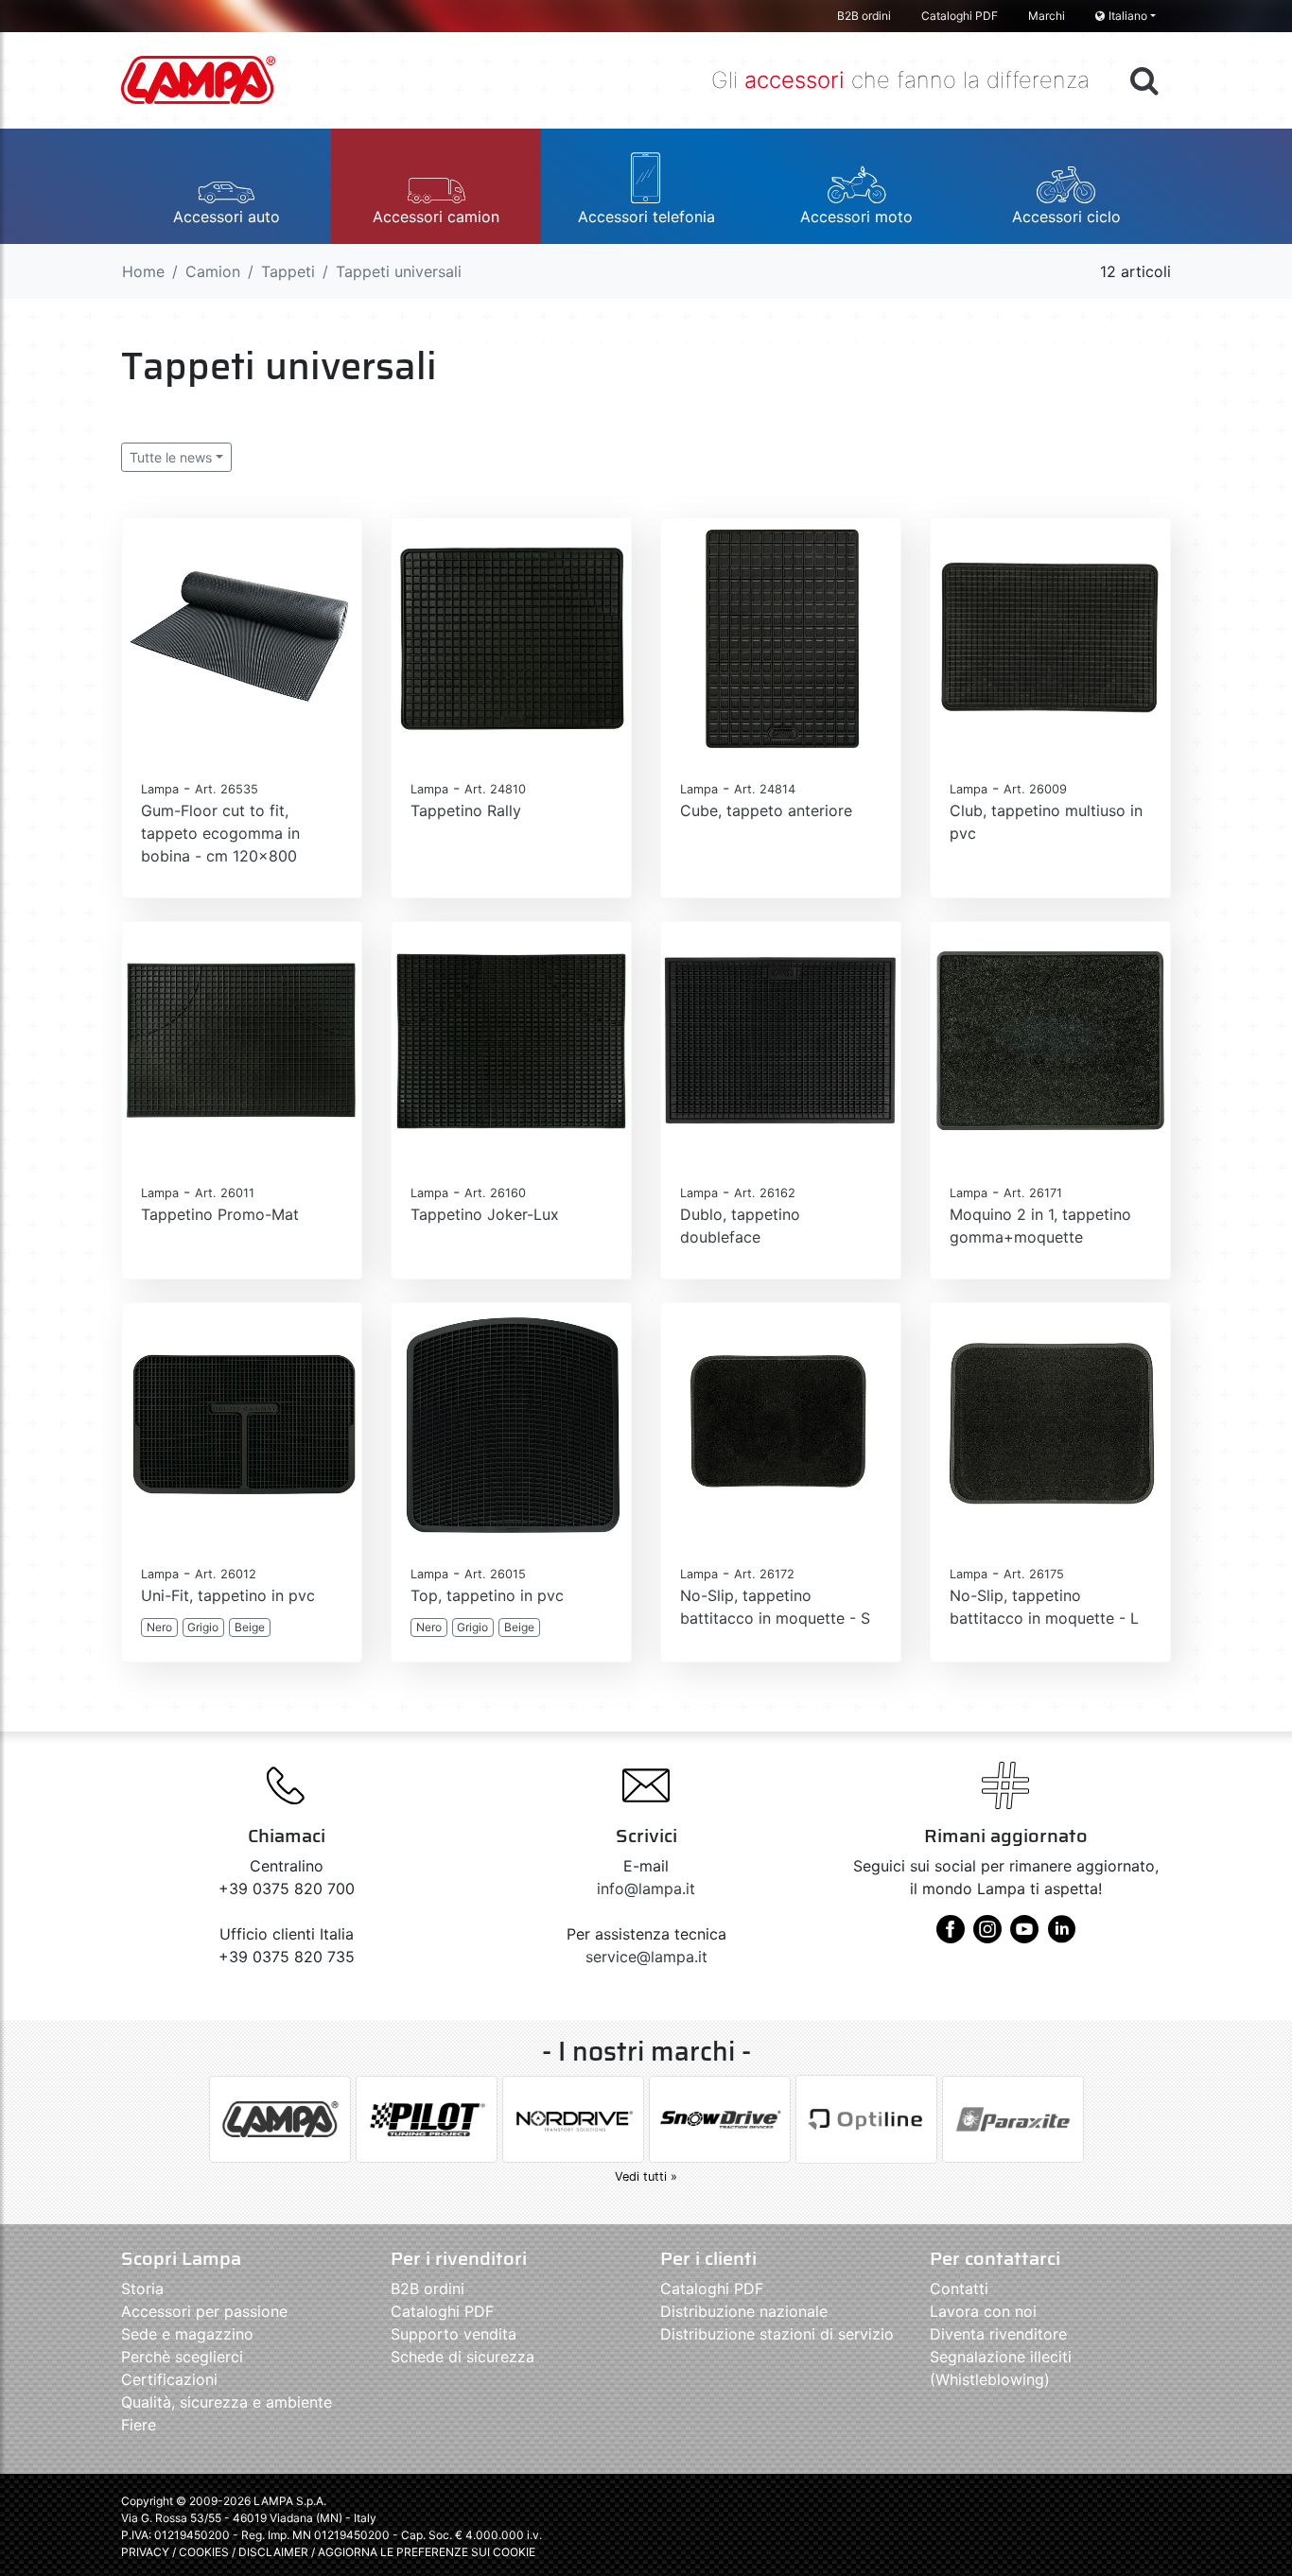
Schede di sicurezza (463, 2357)
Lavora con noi (983, 2311)
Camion (213, 271)
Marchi (1047, 16)
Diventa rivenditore (998, 2334)
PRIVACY (145, 2552)
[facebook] (951, 1936)
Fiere (139, 2425)
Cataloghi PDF (960, 16)
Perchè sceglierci (182, 2357)
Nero (159, 1627)
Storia (142, 2289)
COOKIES (204, 2552)
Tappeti (288, 271)
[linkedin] (1061, 1936)
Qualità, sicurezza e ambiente (227, 2402)
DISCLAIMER (275, 2552)
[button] (226, 186)
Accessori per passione (204, 2311)
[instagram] (987, 1936)
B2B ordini (864, 16)
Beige (250, 1627)
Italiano (1128, 16)
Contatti (959, 2289)
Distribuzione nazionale (744, 2311)
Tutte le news (171, 457)
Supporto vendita (454, 2334)
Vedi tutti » (646, 2176)
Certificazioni (169, 2379)
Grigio (203, 1627)
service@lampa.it (646, 1957)
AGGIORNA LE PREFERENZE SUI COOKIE (427, 2552)
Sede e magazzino (187, 2334)
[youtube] (1024, 1936)
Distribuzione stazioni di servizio (777, 2334)
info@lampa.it (646, 1888)
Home (143, 271)
